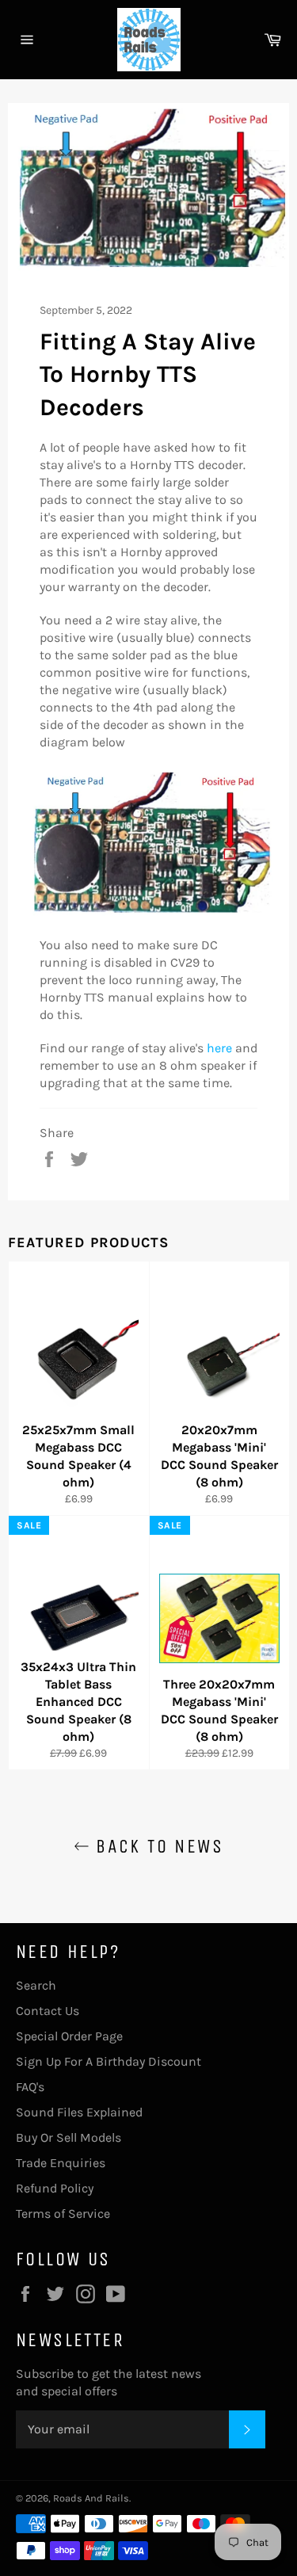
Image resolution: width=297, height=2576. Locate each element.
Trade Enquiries (61, 2163)
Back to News (156, 1846)
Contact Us (48, 2011)
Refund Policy (55, 2188)
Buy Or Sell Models (69, 2137)
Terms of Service (63, 2213)
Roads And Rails (91, 2498)
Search (36, 1985)
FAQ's (30, 2087)
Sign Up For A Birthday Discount (109, 2061)
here (219, 1048)
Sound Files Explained (79, 2112)
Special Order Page (69, 2036)
